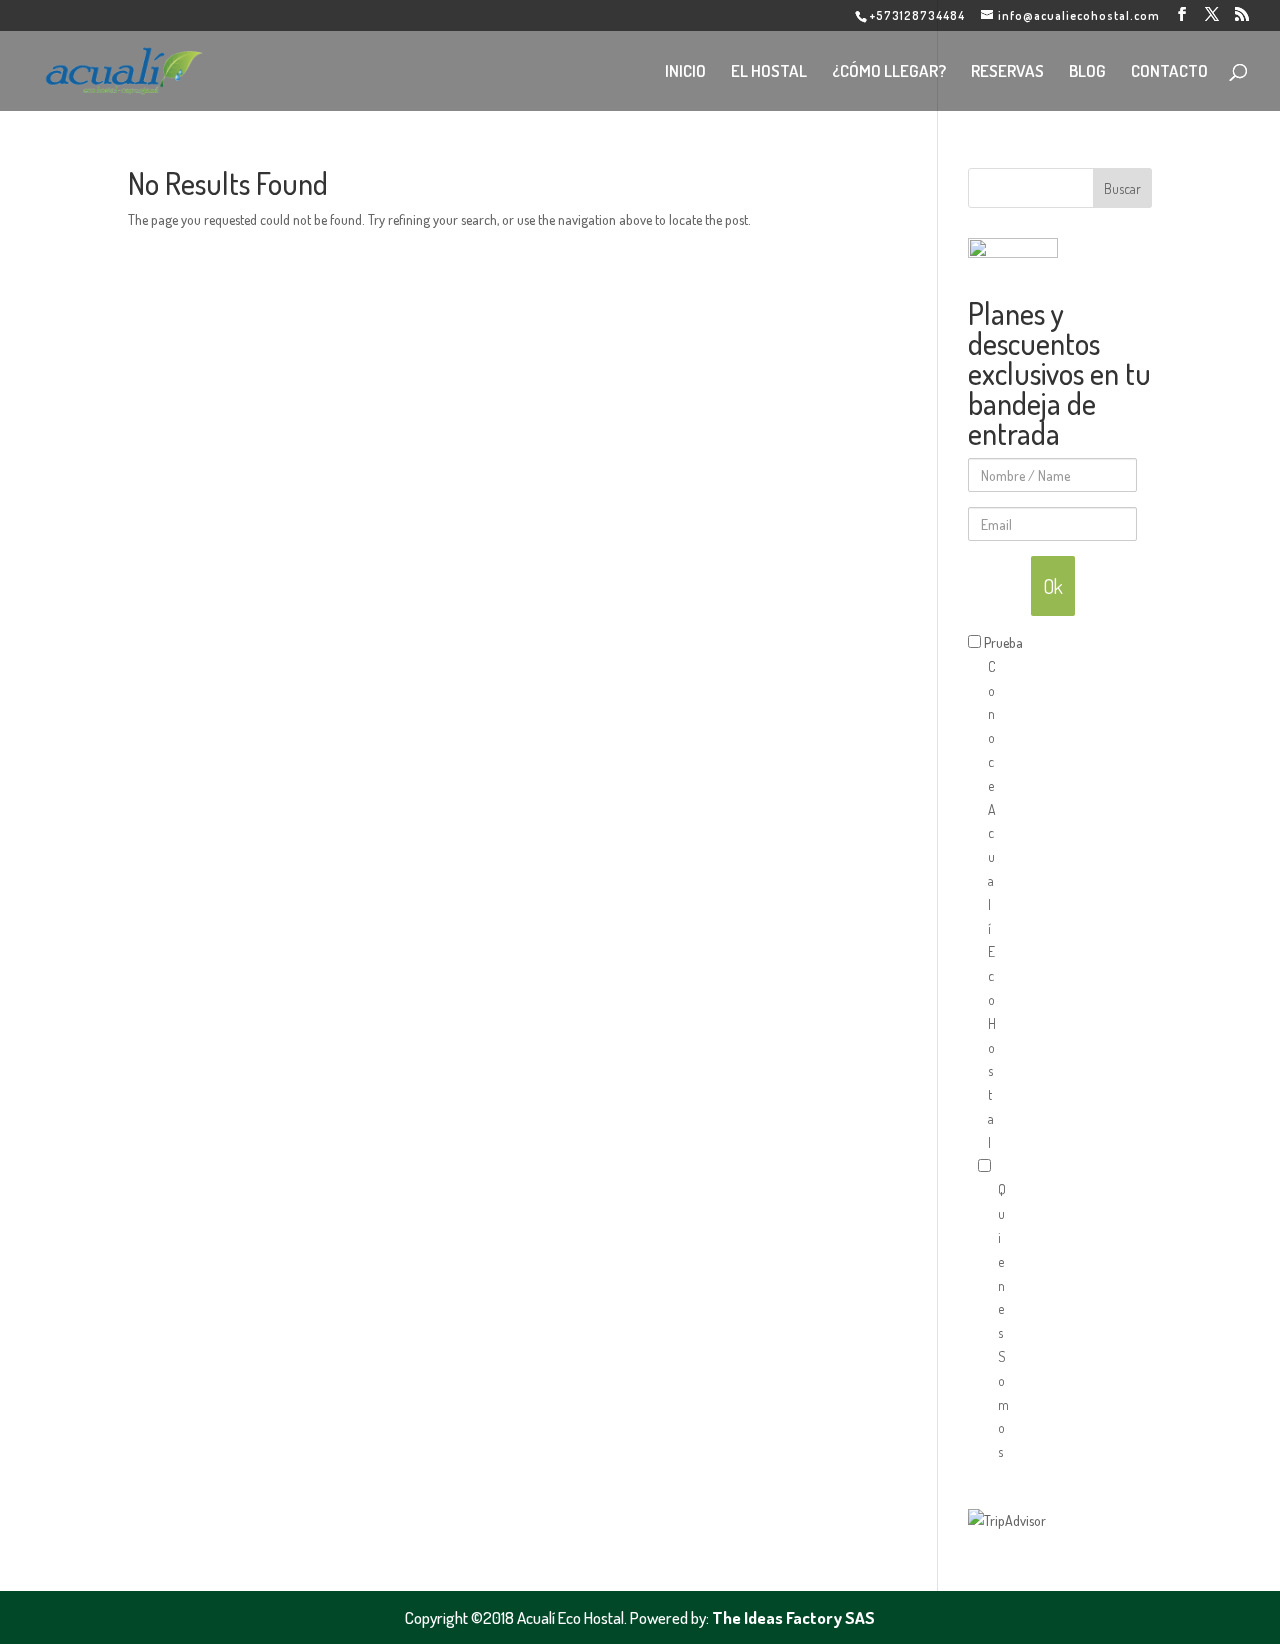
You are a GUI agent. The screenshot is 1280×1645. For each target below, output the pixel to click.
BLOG (1087, 72)
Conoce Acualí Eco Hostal (978, 893)
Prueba (1003, 642)
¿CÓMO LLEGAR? (889, 72)
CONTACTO (1169, 72)
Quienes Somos (988, 1309)
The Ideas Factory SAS (793, 1617)
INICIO (685, 72)
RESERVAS (1007, 72)
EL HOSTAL (769, 72)
